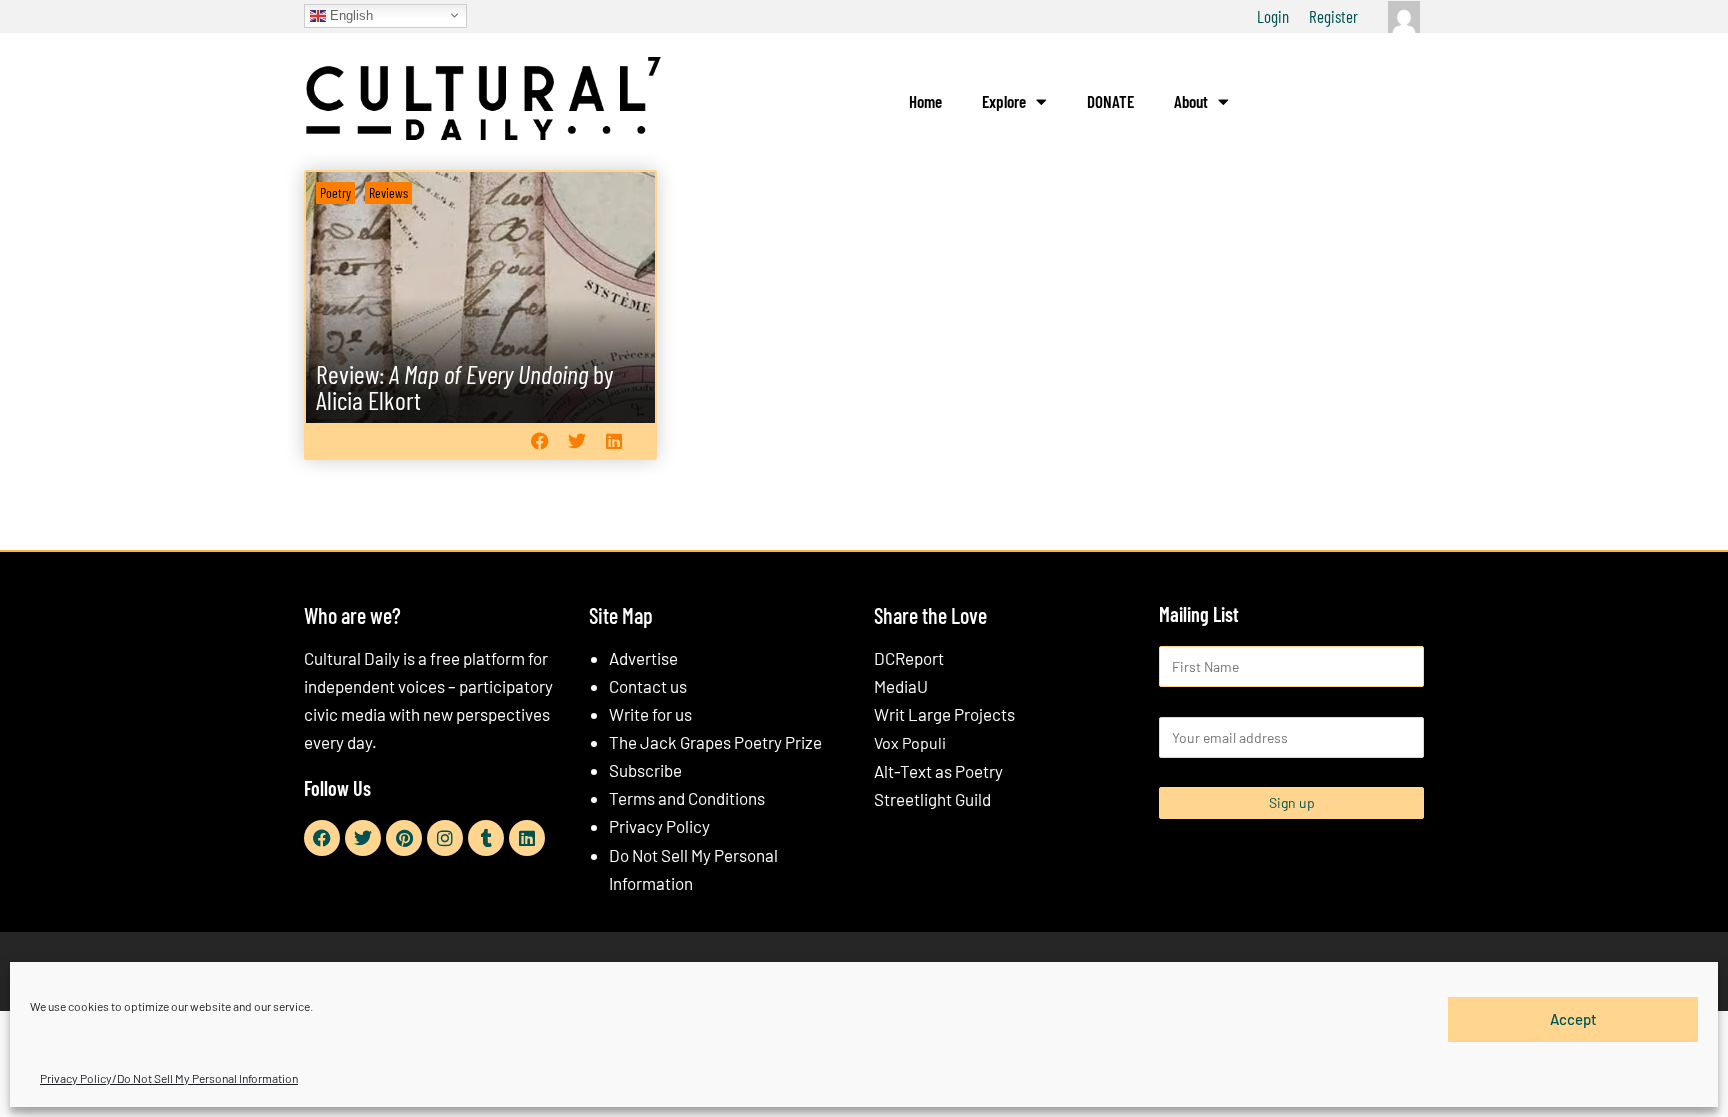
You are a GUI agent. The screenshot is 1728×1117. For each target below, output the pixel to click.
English (349, 14)
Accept (1573, 1019)
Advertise (643, 658)
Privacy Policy (659, 826)
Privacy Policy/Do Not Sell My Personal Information (169, 1078)
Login (1273, 16)
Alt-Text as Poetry (938, 771)
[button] (539, 440)
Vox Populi (910, 742)
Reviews (388, 192)
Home (925, 101)
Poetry (335, 192)
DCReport (909, 658)
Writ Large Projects (944, 714)
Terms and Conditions (687, 798)
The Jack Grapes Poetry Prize (715, 742)
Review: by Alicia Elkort (465, 386)
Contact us (648, 686)
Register (1333, 16)
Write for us (650, 714)
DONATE (1110, 101)
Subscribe (645, 770)
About (1191, 101)
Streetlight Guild (932, 799)
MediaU (901, 686)
